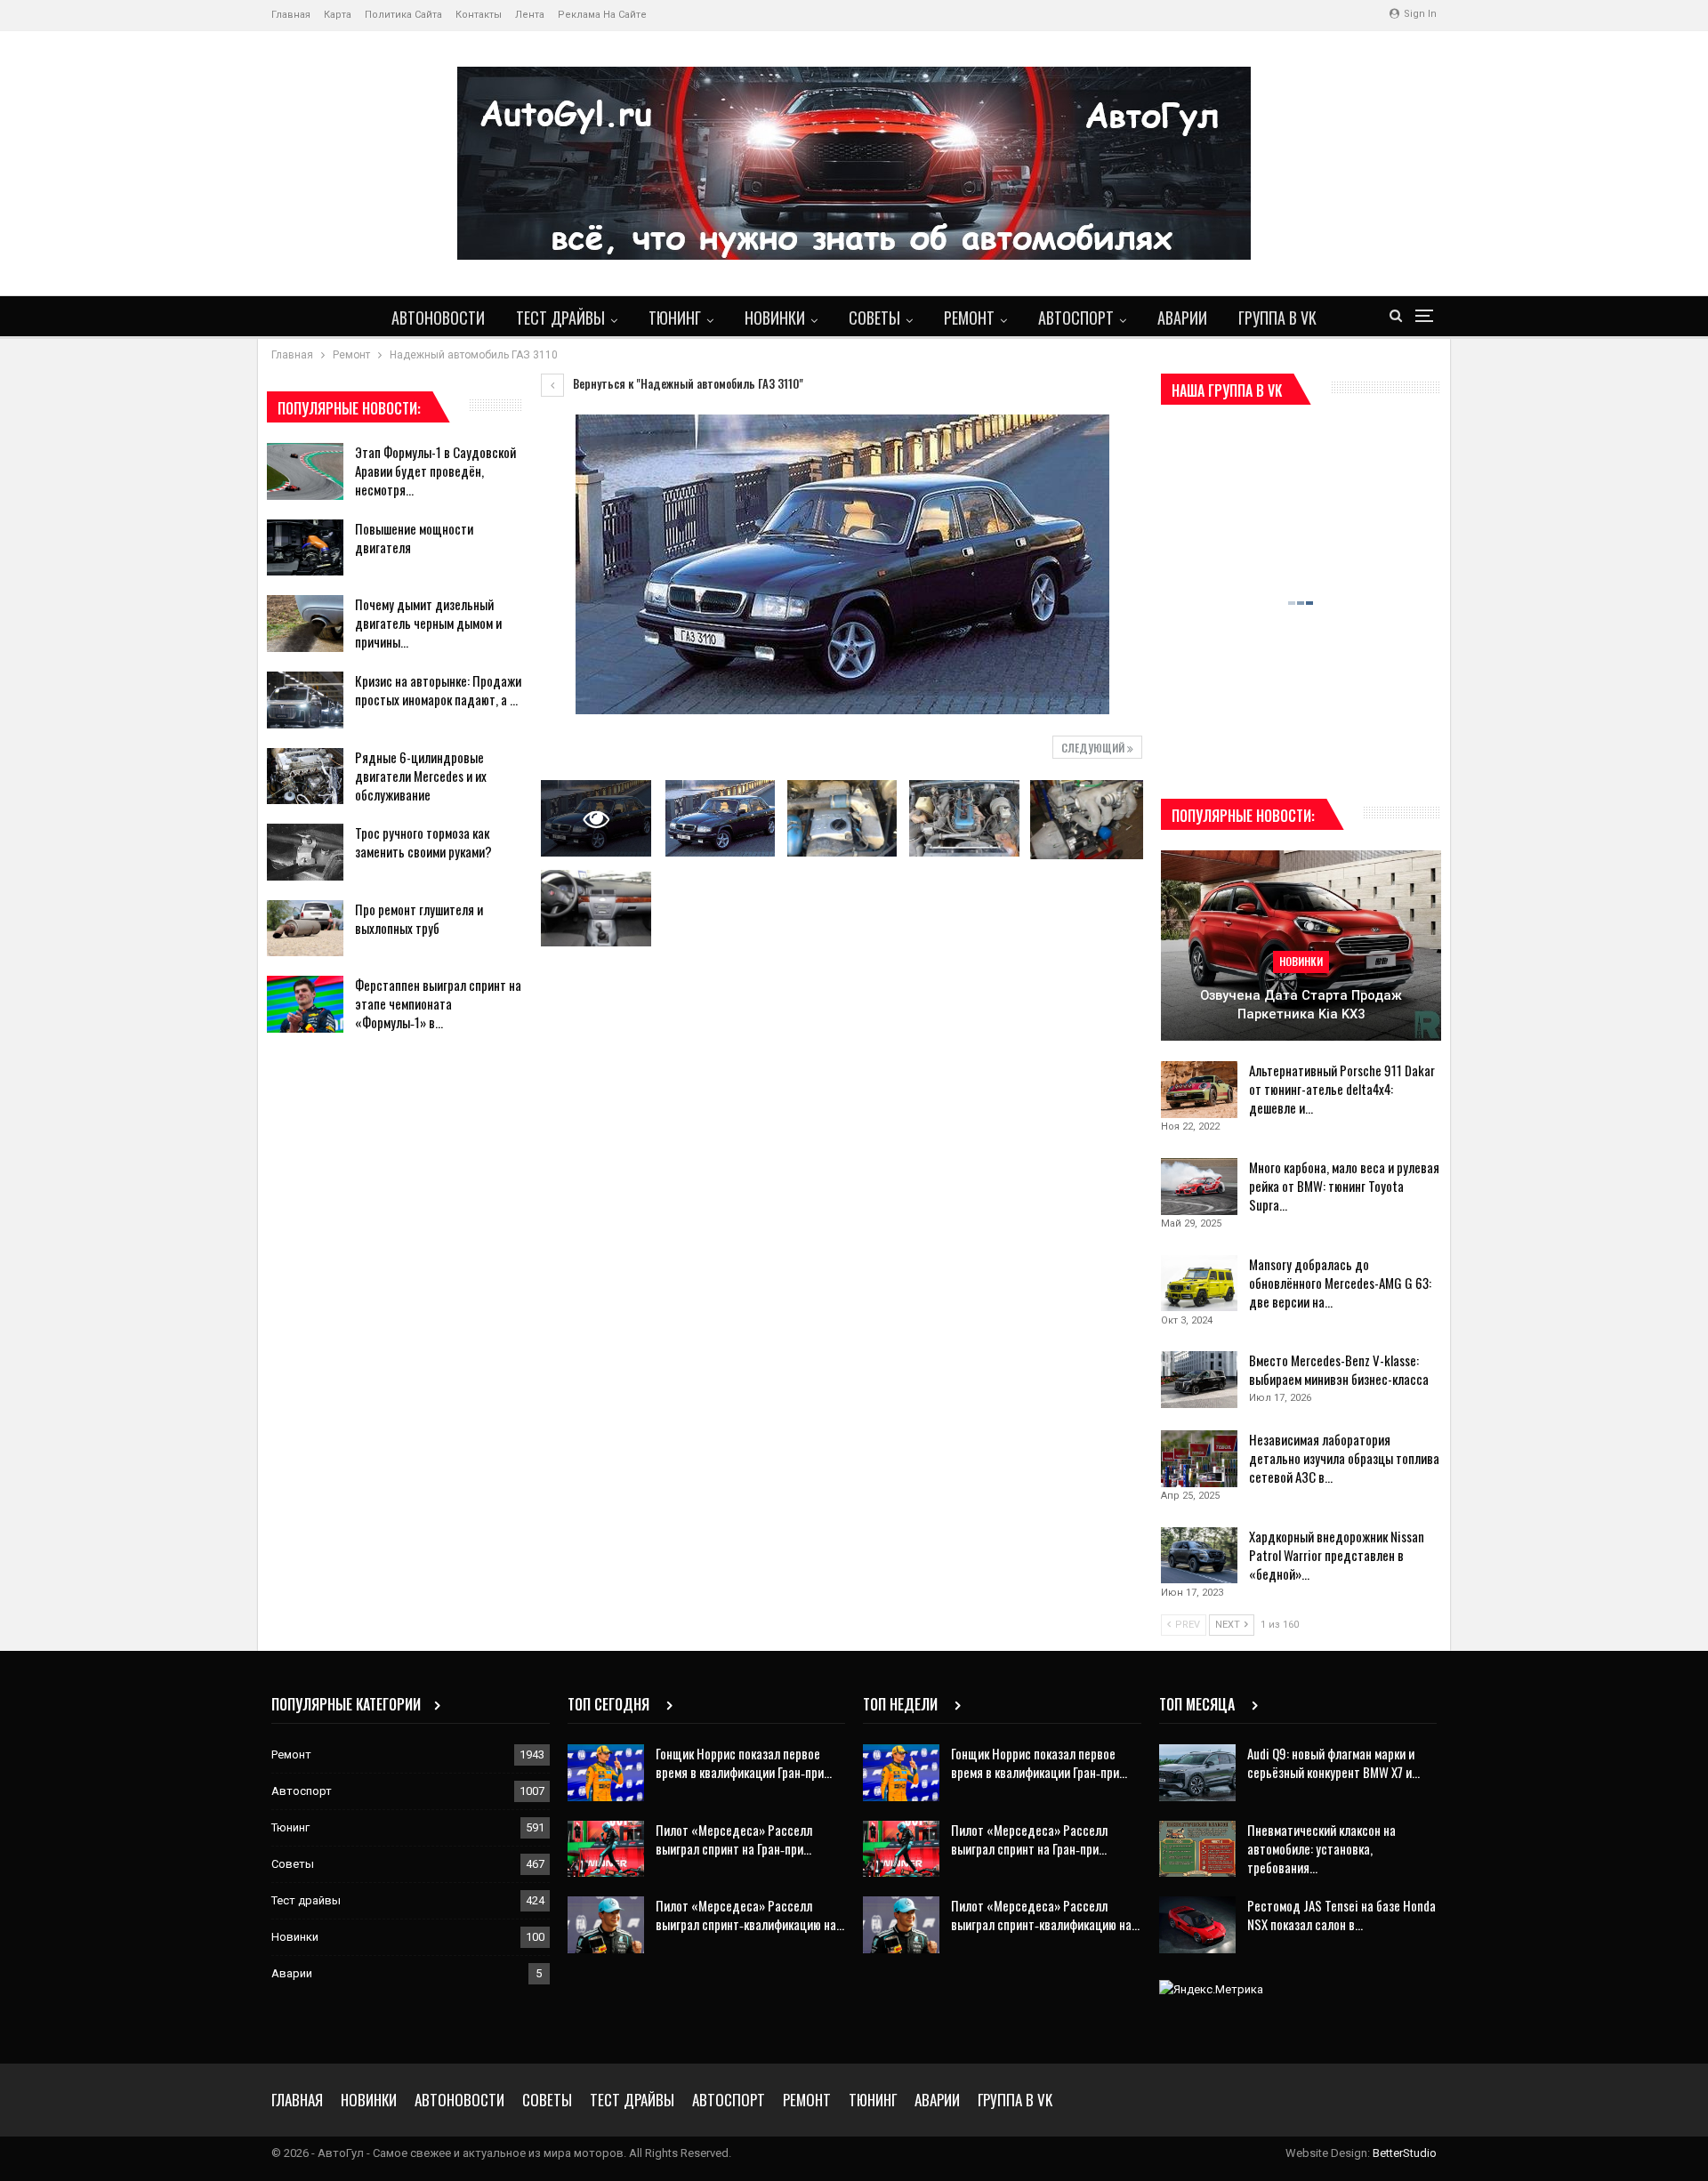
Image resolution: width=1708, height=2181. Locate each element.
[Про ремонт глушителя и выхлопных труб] (305, 929)
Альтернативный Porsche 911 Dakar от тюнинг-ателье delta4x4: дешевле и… (1342, 1089)
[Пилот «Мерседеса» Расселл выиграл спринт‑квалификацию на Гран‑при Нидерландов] (606, 1925)
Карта (338, 15)
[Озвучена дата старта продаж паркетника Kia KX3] (1301, 946)
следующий (1094, 748)
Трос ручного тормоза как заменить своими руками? (423, 842)
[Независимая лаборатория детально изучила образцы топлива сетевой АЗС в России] (1199, 1459)
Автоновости (438, 318)
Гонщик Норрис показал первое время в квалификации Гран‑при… (744, 1763)
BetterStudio (1405, 2153)
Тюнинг (675, 318)
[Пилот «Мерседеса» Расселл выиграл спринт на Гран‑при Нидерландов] (606, 1849)
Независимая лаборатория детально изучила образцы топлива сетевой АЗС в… (1344, 1458)
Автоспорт (1076, 318)
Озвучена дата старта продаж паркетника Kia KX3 (1301, 1005)
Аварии (1182, 318)
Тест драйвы (560, 318)
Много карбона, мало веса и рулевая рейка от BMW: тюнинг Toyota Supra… (1344, 1186)
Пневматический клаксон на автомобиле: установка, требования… (1321, 1848)
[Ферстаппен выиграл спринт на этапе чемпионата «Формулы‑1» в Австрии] (305, 1004)
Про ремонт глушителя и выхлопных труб (419, 918)
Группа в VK (1277, 318)
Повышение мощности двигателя (414, 538)
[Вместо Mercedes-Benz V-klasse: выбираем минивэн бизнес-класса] (1199, 1380)
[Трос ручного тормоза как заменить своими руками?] (305, 852)
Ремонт (969, 318)
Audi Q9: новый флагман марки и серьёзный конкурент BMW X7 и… (1333, 1763)
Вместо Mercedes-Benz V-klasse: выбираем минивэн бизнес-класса (1339, 1369)
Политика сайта (403, 15)
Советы (874, 318)
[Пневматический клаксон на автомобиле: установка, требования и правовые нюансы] (1197, 1849)
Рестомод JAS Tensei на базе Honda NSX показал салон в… (1341, 1915)
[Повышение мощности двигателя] (305, 548)
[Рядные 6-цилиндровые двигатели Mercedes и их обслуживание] (305, 777)
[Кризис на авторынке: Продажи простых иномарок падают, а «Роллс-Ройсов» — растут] (305, 700)
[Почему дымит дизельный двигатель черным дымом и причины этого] (305, 624)
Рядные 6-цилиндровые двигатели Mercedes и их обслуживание (421, 776)
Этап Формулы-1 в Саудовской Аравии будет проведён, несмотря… (435, 471)
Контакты (479, 15)
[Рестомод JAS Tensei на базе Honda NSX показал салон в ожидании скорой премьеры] (1197, 1925)
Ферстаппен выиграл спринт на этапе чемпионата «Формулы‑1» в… (438, 1003)
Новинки (775, 318)
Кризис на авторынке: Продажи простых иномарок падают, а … (438, 690)
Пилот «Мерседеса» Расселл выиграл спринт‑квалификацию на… (750, 1915)
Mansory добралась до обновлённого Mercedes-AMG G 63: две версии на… (1340, 1283)
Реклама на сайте (602, 15)
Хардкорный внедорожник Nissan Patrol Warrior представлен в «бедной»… (1337, 1555)
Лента (530, 15)
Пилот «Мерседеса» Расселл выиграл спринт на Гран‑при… (734, 1839)
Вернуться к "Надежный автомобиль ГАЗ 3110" (687, 383)
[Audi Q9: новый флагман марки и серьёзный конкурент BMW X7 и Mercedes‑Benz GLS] (1197, 1773)
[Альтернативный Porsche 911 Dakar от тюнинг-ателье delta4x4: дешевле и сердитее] (1199, 1090)
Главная (291, 15)
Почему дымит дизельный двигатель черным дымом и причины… (428, 623)
